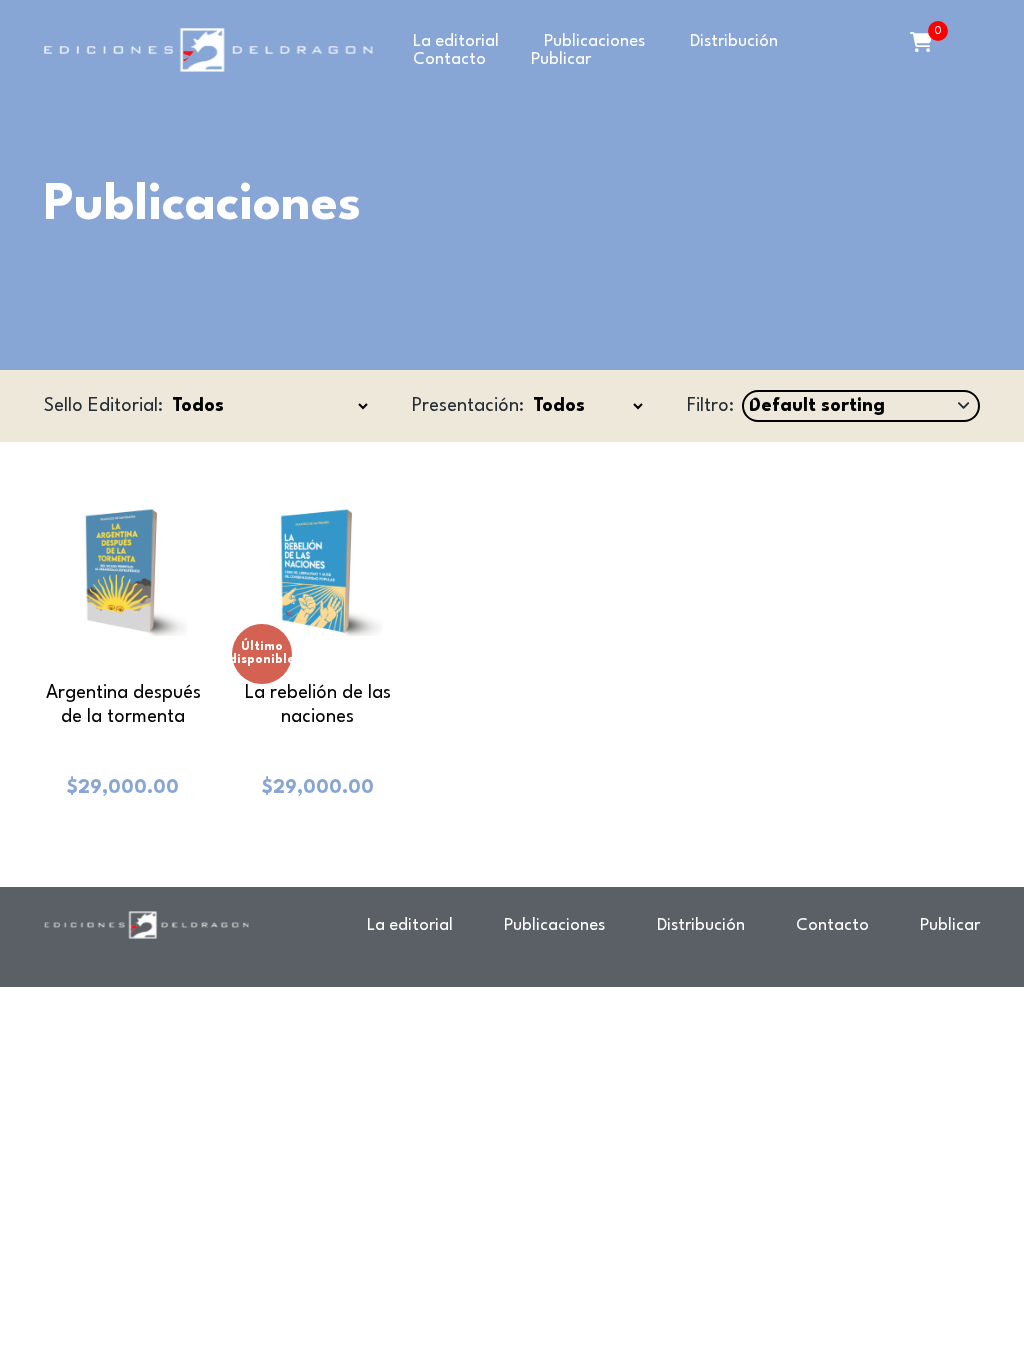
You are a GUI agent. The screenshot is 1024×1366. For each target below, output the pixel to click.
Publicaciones (594, 41)
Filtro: (710, 406)
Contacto (449, 59)
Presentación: (468, 406)
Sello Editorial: (103, 406)
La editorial (456, 41)
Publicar (561, 59)
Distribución (734, 41)
